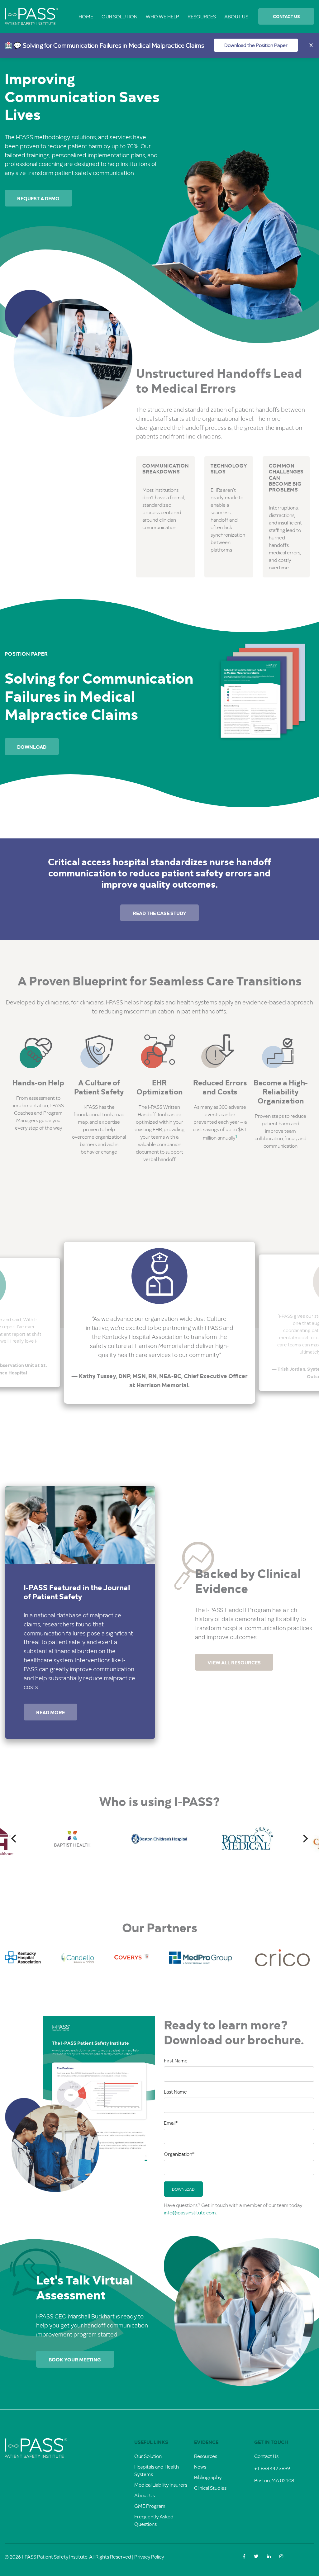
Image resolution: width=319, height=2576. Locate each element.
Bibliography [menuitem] (208, 2477)
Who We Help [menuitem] (162, 16)
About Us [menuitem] (236, 16)
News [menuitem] (200, 2467)
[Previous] (14, 1839)
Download (32, 747)
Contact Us (286, 16)
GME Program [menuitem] (150, 2506)
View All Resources (234, 1662)
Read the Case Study (159, 913)
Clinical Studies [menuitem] (210, 2488)
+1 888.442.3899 (272, 2468)
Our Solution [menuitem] (119, 16)
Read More (50, 1712)
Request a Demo (38, 198)
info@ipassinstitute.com (190, 2212)
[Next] (305, 1839)
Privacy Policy (149, 2557)
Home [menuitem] (86, 16)
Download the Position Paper (256, 45)
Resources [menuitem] (202, 16)
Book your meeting (75, 2359)
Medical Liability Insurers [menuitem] (161, 2485)
